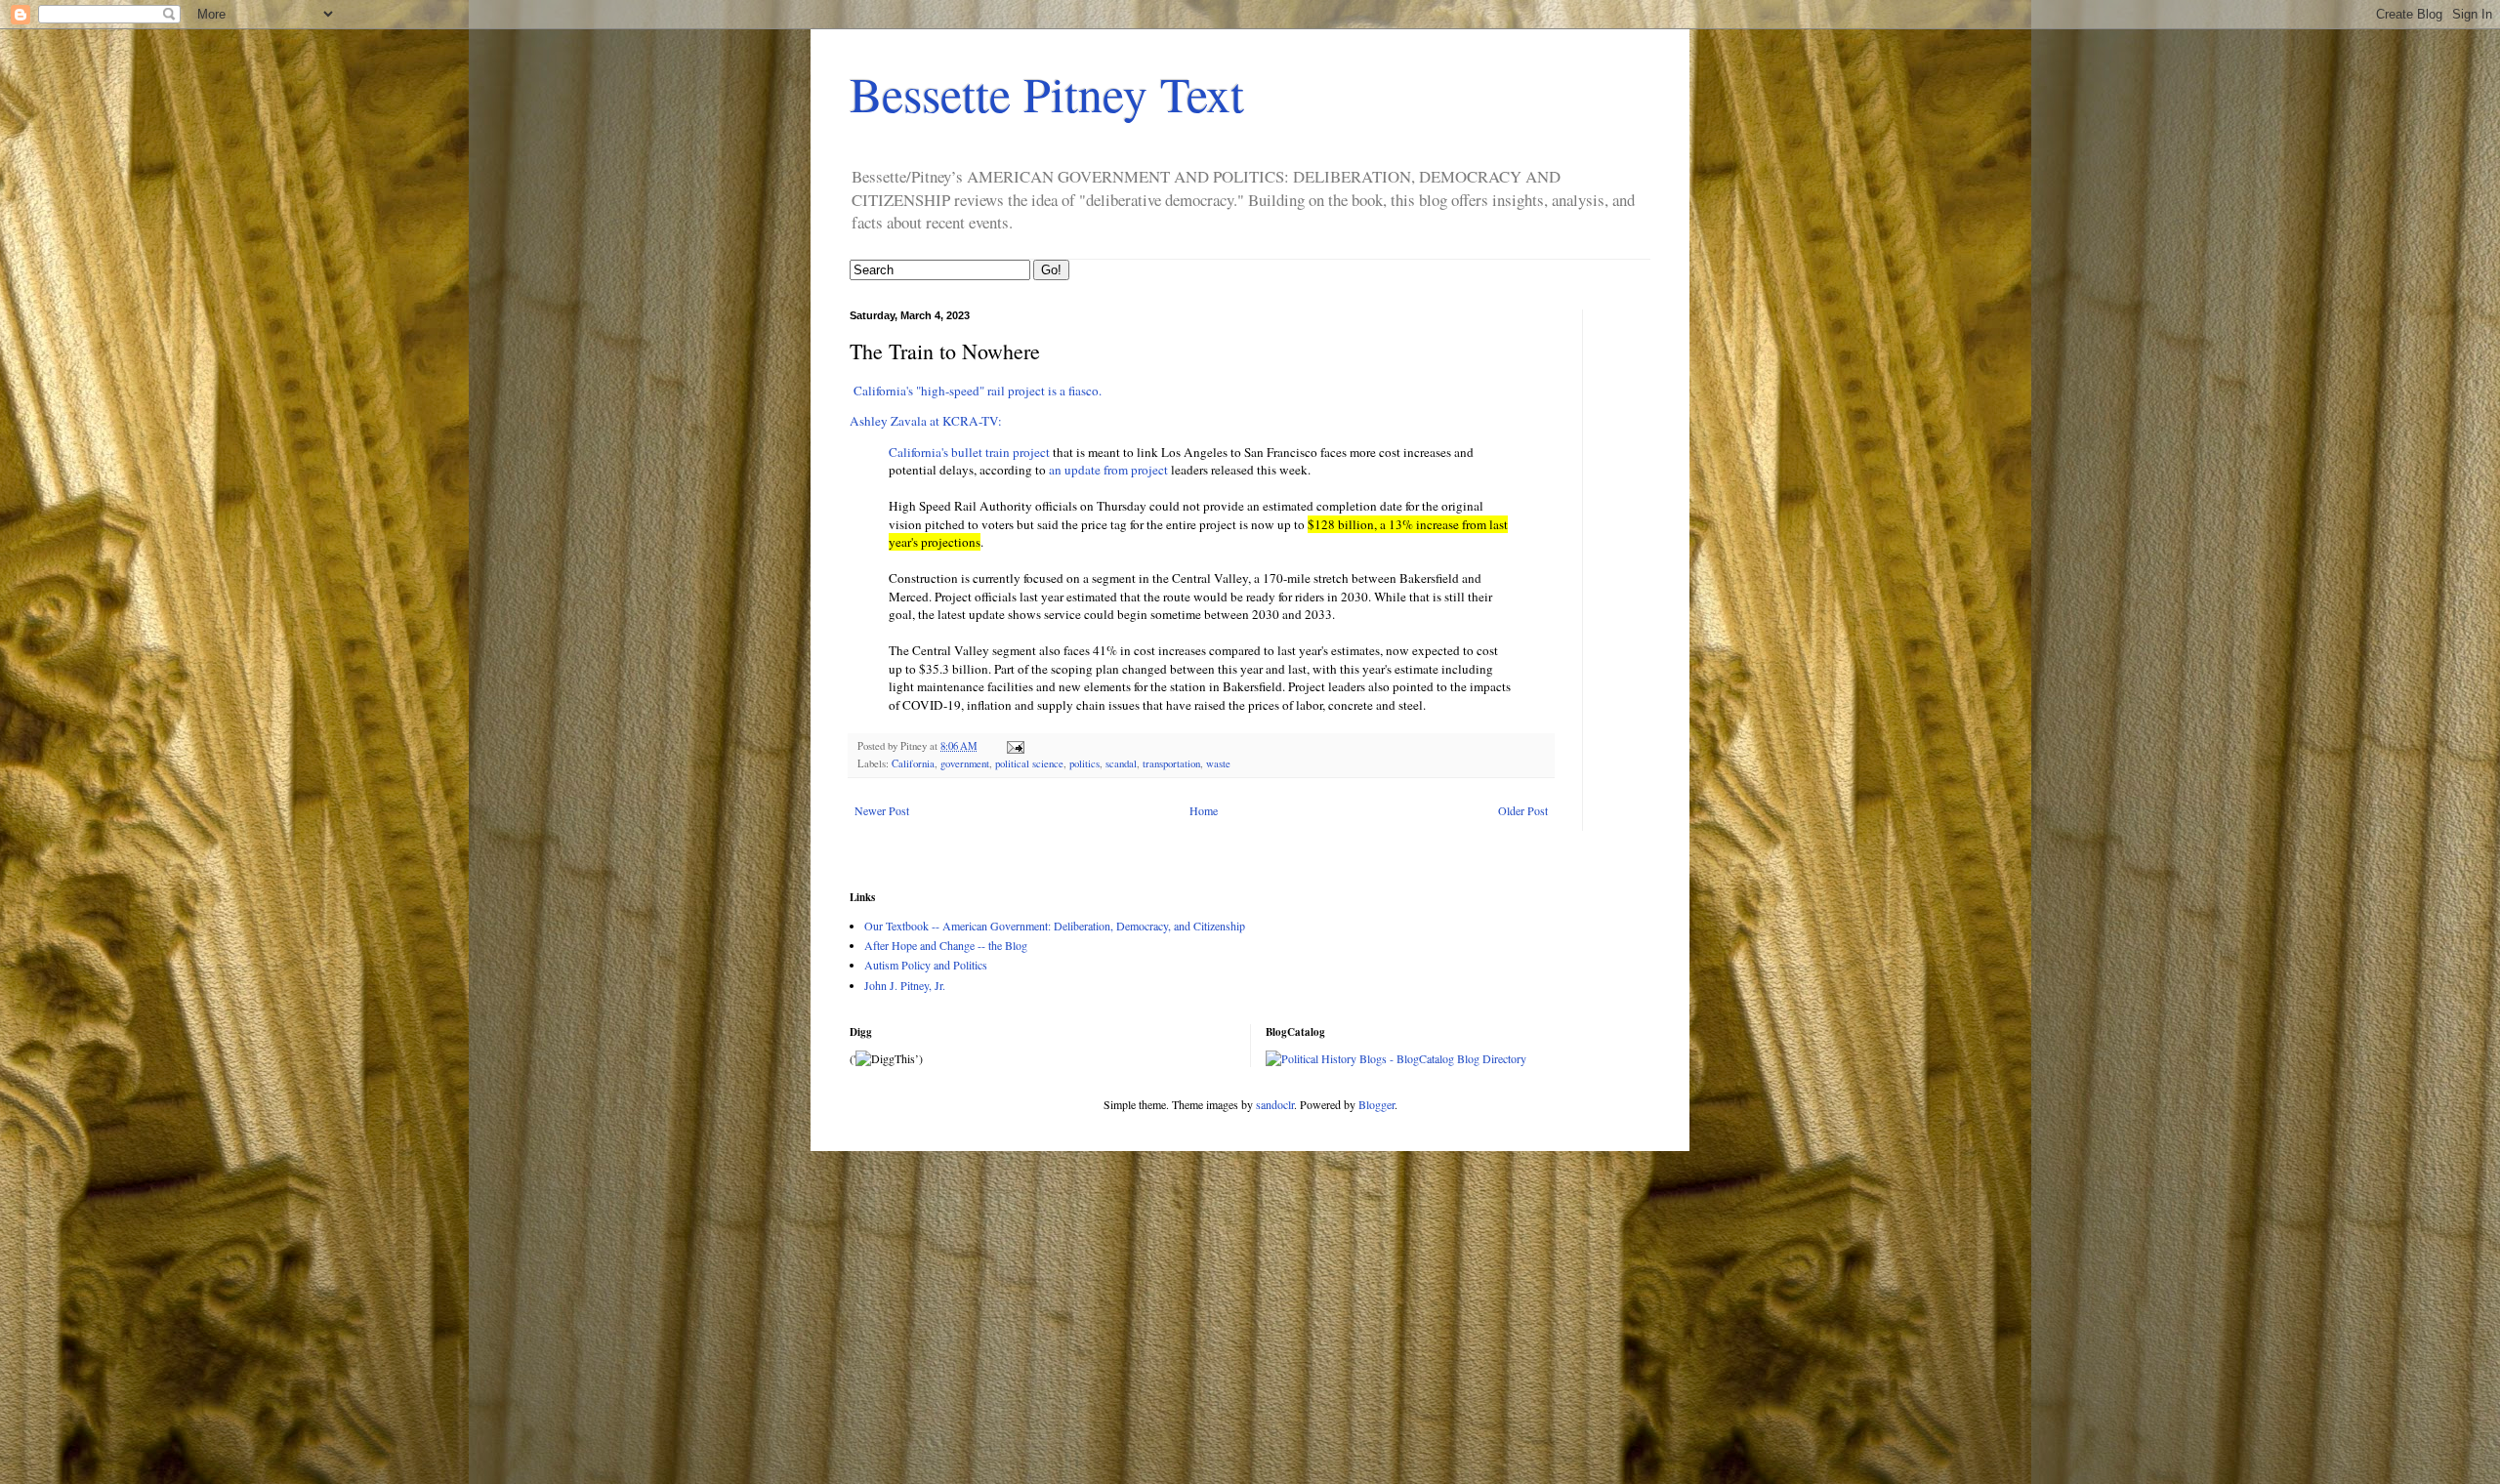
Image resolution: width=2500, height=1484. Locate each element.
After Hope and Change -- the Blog (946, 945)
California (913, 763)
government (965, 763)
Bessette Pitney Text (1047, 93)
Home (1204, 810)
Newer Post (882, 810)
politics (1084, 763)
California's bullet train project (969, 452)
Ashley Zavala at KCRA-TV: (926, 421)
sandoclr (1275, 1104)
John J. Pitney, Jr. (905, 985)
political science (1029, 763)
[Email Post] (1015, 746)
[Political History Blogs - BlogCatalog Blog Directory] (1396, 1058)
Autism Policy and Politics (926, 965)
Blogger (1376, 1104)
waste (1218, 763)
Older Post (1523, 810)
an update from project (1108, 470)
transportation (1171, 763)
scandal (1121, 763)
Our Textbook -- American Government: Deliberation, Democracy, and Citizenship (1055, 926)
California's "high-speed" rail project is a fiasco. (976, 391)
